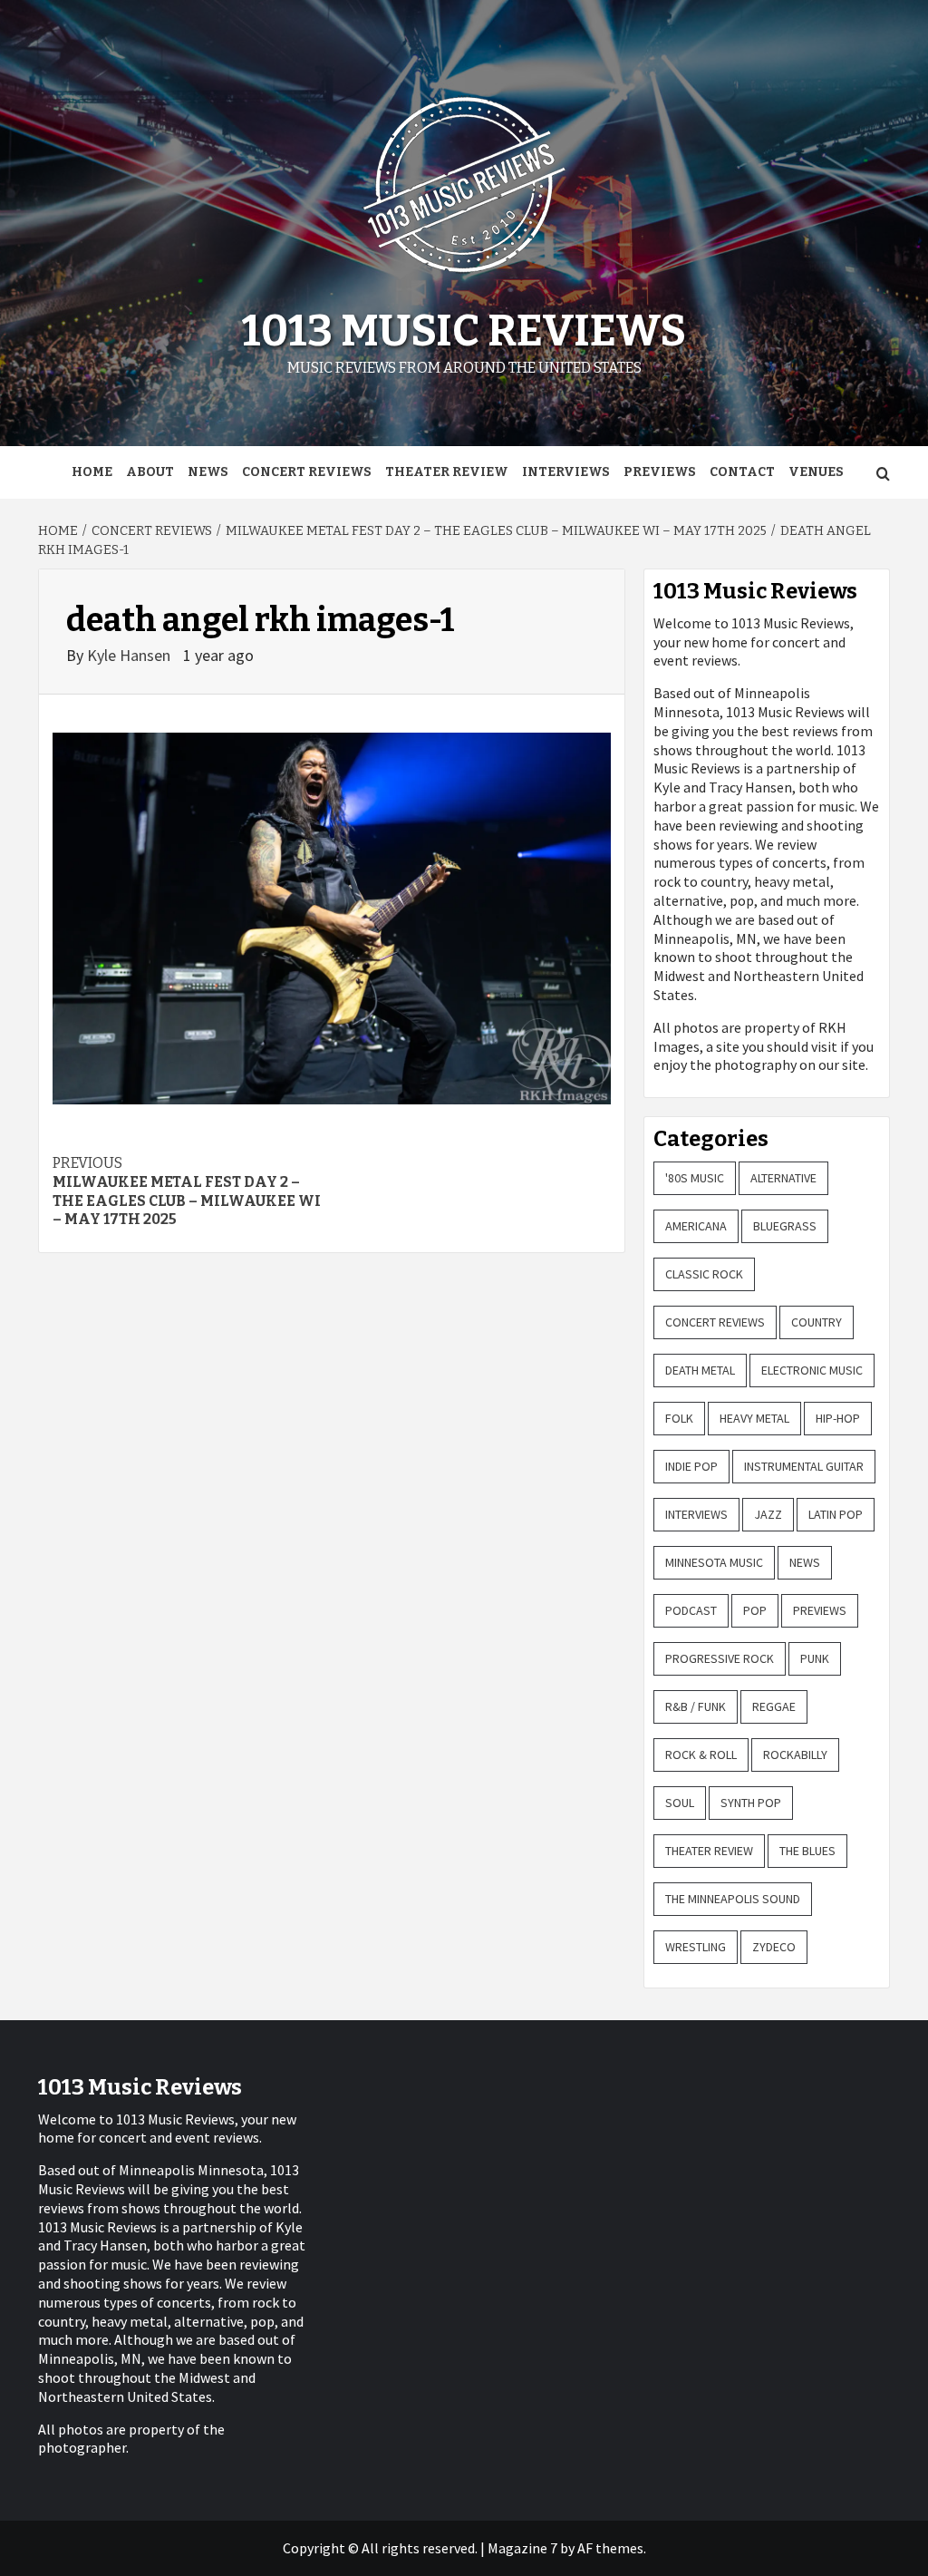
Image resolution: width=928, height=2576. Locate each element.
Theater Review (447, 472)
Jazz (768, 1514)
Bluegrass (785, 1226)
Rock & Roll (701, 1755)
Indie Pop (691, 1466)
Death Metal (700, 1370)
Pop (755, 1610)
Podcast (691, 1610)
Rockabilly (795, 1755)
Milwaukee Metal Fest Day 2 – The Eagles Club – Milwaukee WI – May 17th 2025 (187, 1191)
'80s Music (695, 1178)
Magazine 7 (522, 2548)
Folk (679, 1418)
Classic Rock (704, 1274)
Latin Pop (836, 1514)
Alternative (783, 1178)
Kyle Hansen (130, 655)
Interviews (566, 472)
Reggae (774, 1706)
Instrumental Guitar (804, 1466)
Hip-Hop (838, 1418)
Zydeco (774, 1947)
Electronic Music (812, 1370)
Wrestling (696, 1947)
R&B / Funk (696, 1706)
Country (817, 1322)
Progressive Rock (720, 1658)
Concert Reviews (307, 472)
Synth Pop (751, 1803)
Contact (742, 472)
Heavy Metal (754, 1418)
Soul (680, 1803)
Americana (696, 1226)
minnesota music (714, 1562)
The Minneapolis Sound (733, 1899)
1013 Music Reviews (464, 331)
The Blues (807, 1851)
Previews (660, 472)
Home (92, 472)
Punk (815, 1658)
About (150, 472)
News (208, 472)
